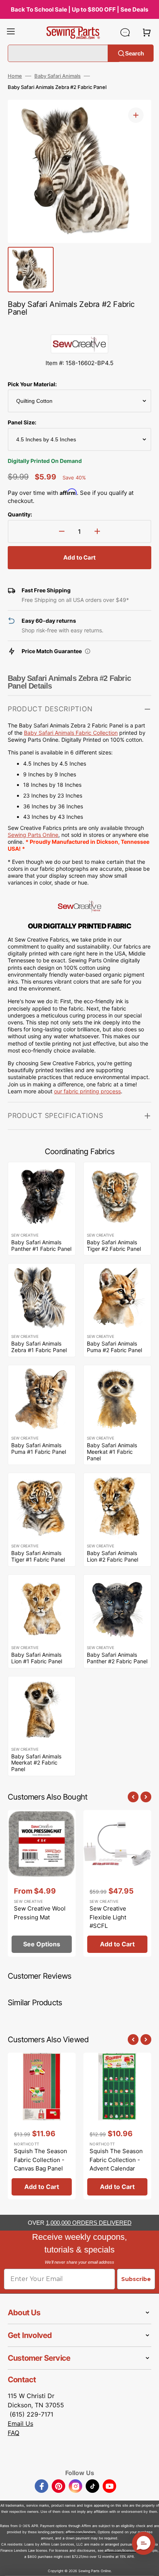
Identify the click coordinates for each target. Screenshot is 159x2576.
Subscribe (136, 2279)
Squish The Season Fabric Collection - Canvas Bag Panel (41, 2160)
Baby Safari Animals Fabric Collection (71, 733)
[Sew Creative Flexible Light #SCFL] (117, 1883)
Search (134, 53)
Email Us (20, 2423)
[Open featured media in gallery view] (136, 115)
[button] (11, 32)
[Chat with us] (125, 32)
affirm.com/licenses (120, 2550)
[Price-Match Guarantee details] (88, 651)
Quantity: (20, 514)
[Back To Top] (147, 2564)
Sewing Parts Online (33, 835)
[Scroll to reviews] (79, 327)
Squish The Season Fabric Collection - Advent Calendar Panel (116, 2164)
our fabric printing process (87, 1091)
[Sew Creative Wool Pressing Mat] (42, 1883)
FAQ (14, 2433)
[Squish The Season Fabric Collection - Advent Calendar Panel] (117, 2126)
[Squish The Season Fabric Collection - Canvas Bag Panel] (42, 2126)
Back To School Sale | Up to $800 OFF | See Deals (79, 9)
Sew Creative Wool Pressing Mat (40, 1913)
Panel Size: (22, 422)
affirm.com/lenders (81, 2532)
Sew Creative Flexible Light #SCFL (108, 1917)
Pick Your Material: (32, 384)
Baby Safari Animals (58, 76)
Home (15, 76)
